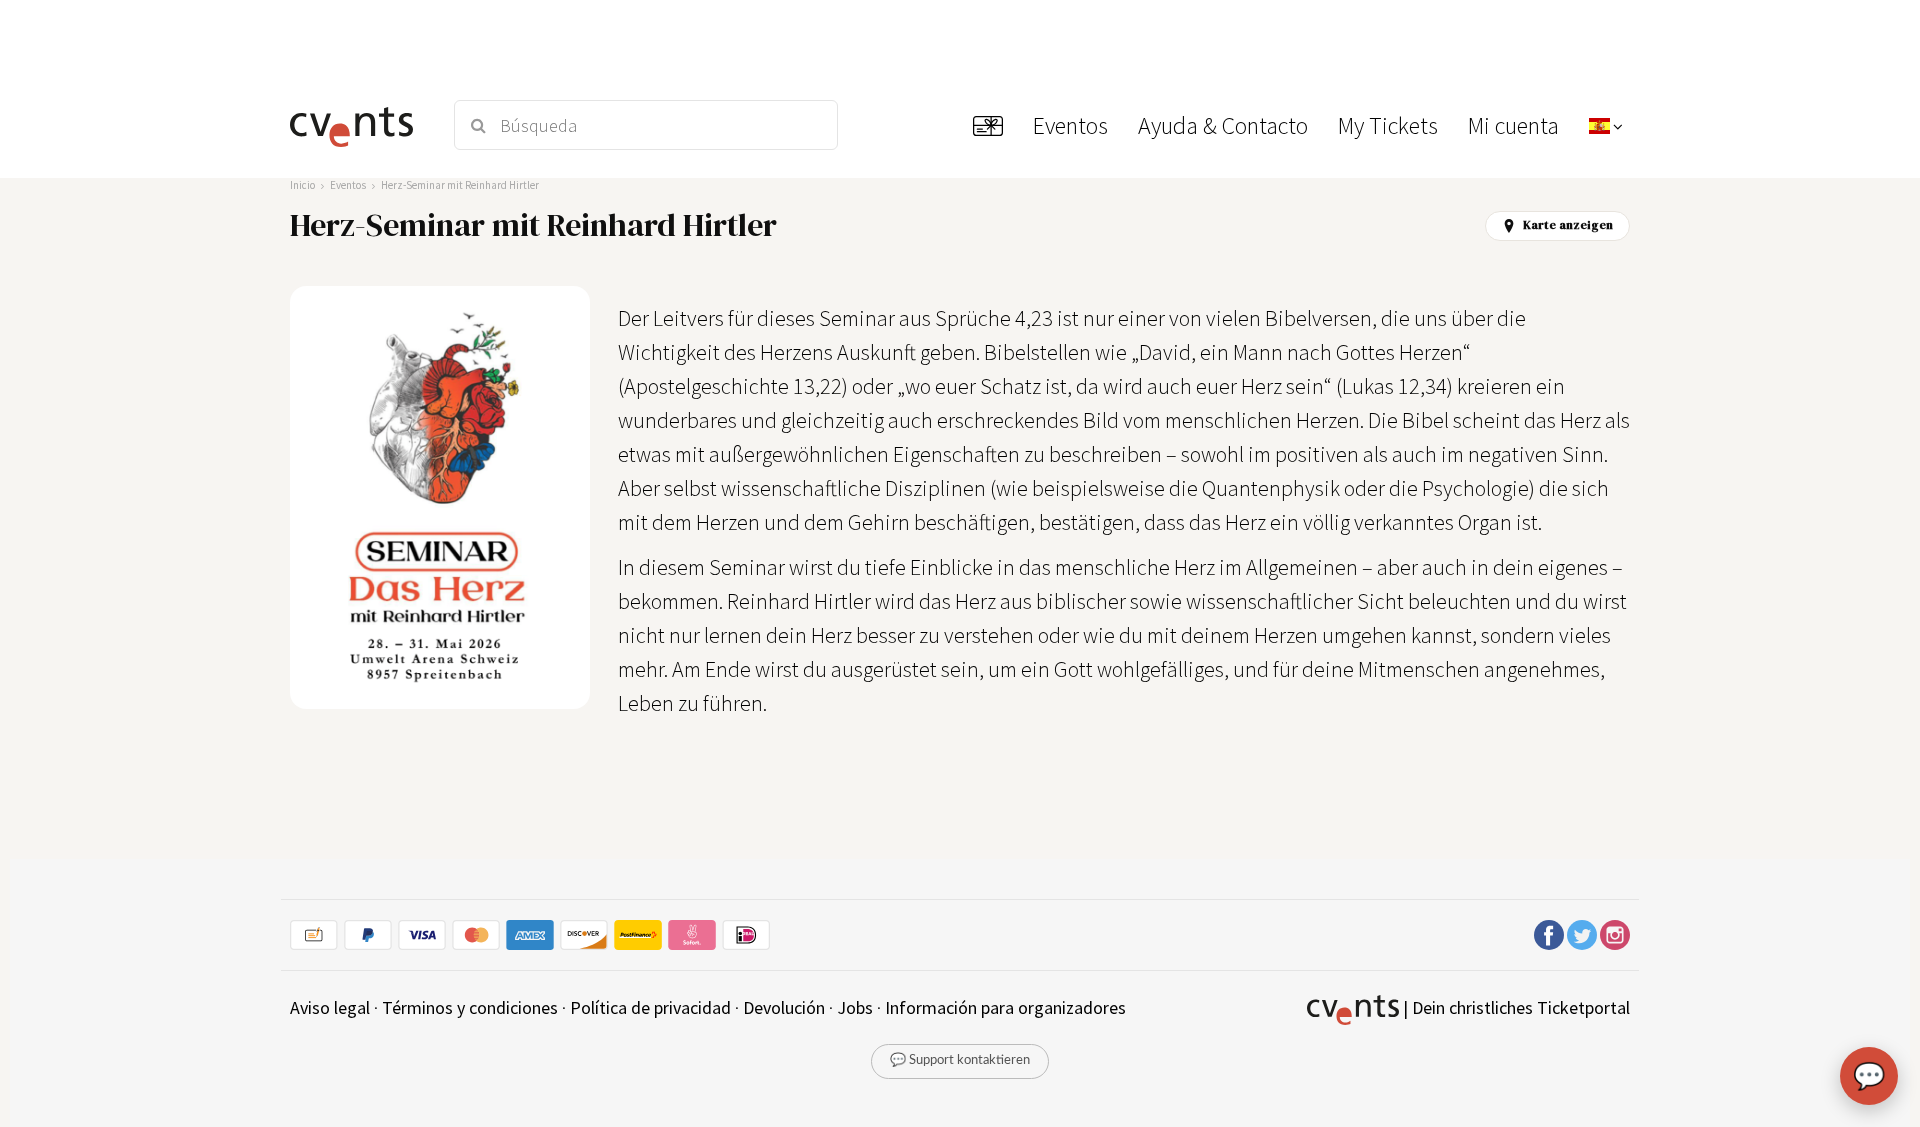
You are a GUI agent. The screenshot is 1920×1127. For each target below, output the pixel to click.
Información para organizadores (1005, 1007)
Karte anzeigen (1568, 225)
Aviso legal (330, 1007)
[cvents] (358, 125)
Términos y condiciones (470, 1007)
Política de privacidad (650, 1007)
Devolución (784, 1007)
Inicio (302, 185)
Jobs (855, 1007)
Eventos (348, 185)
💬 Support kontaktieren (960, 1060)
